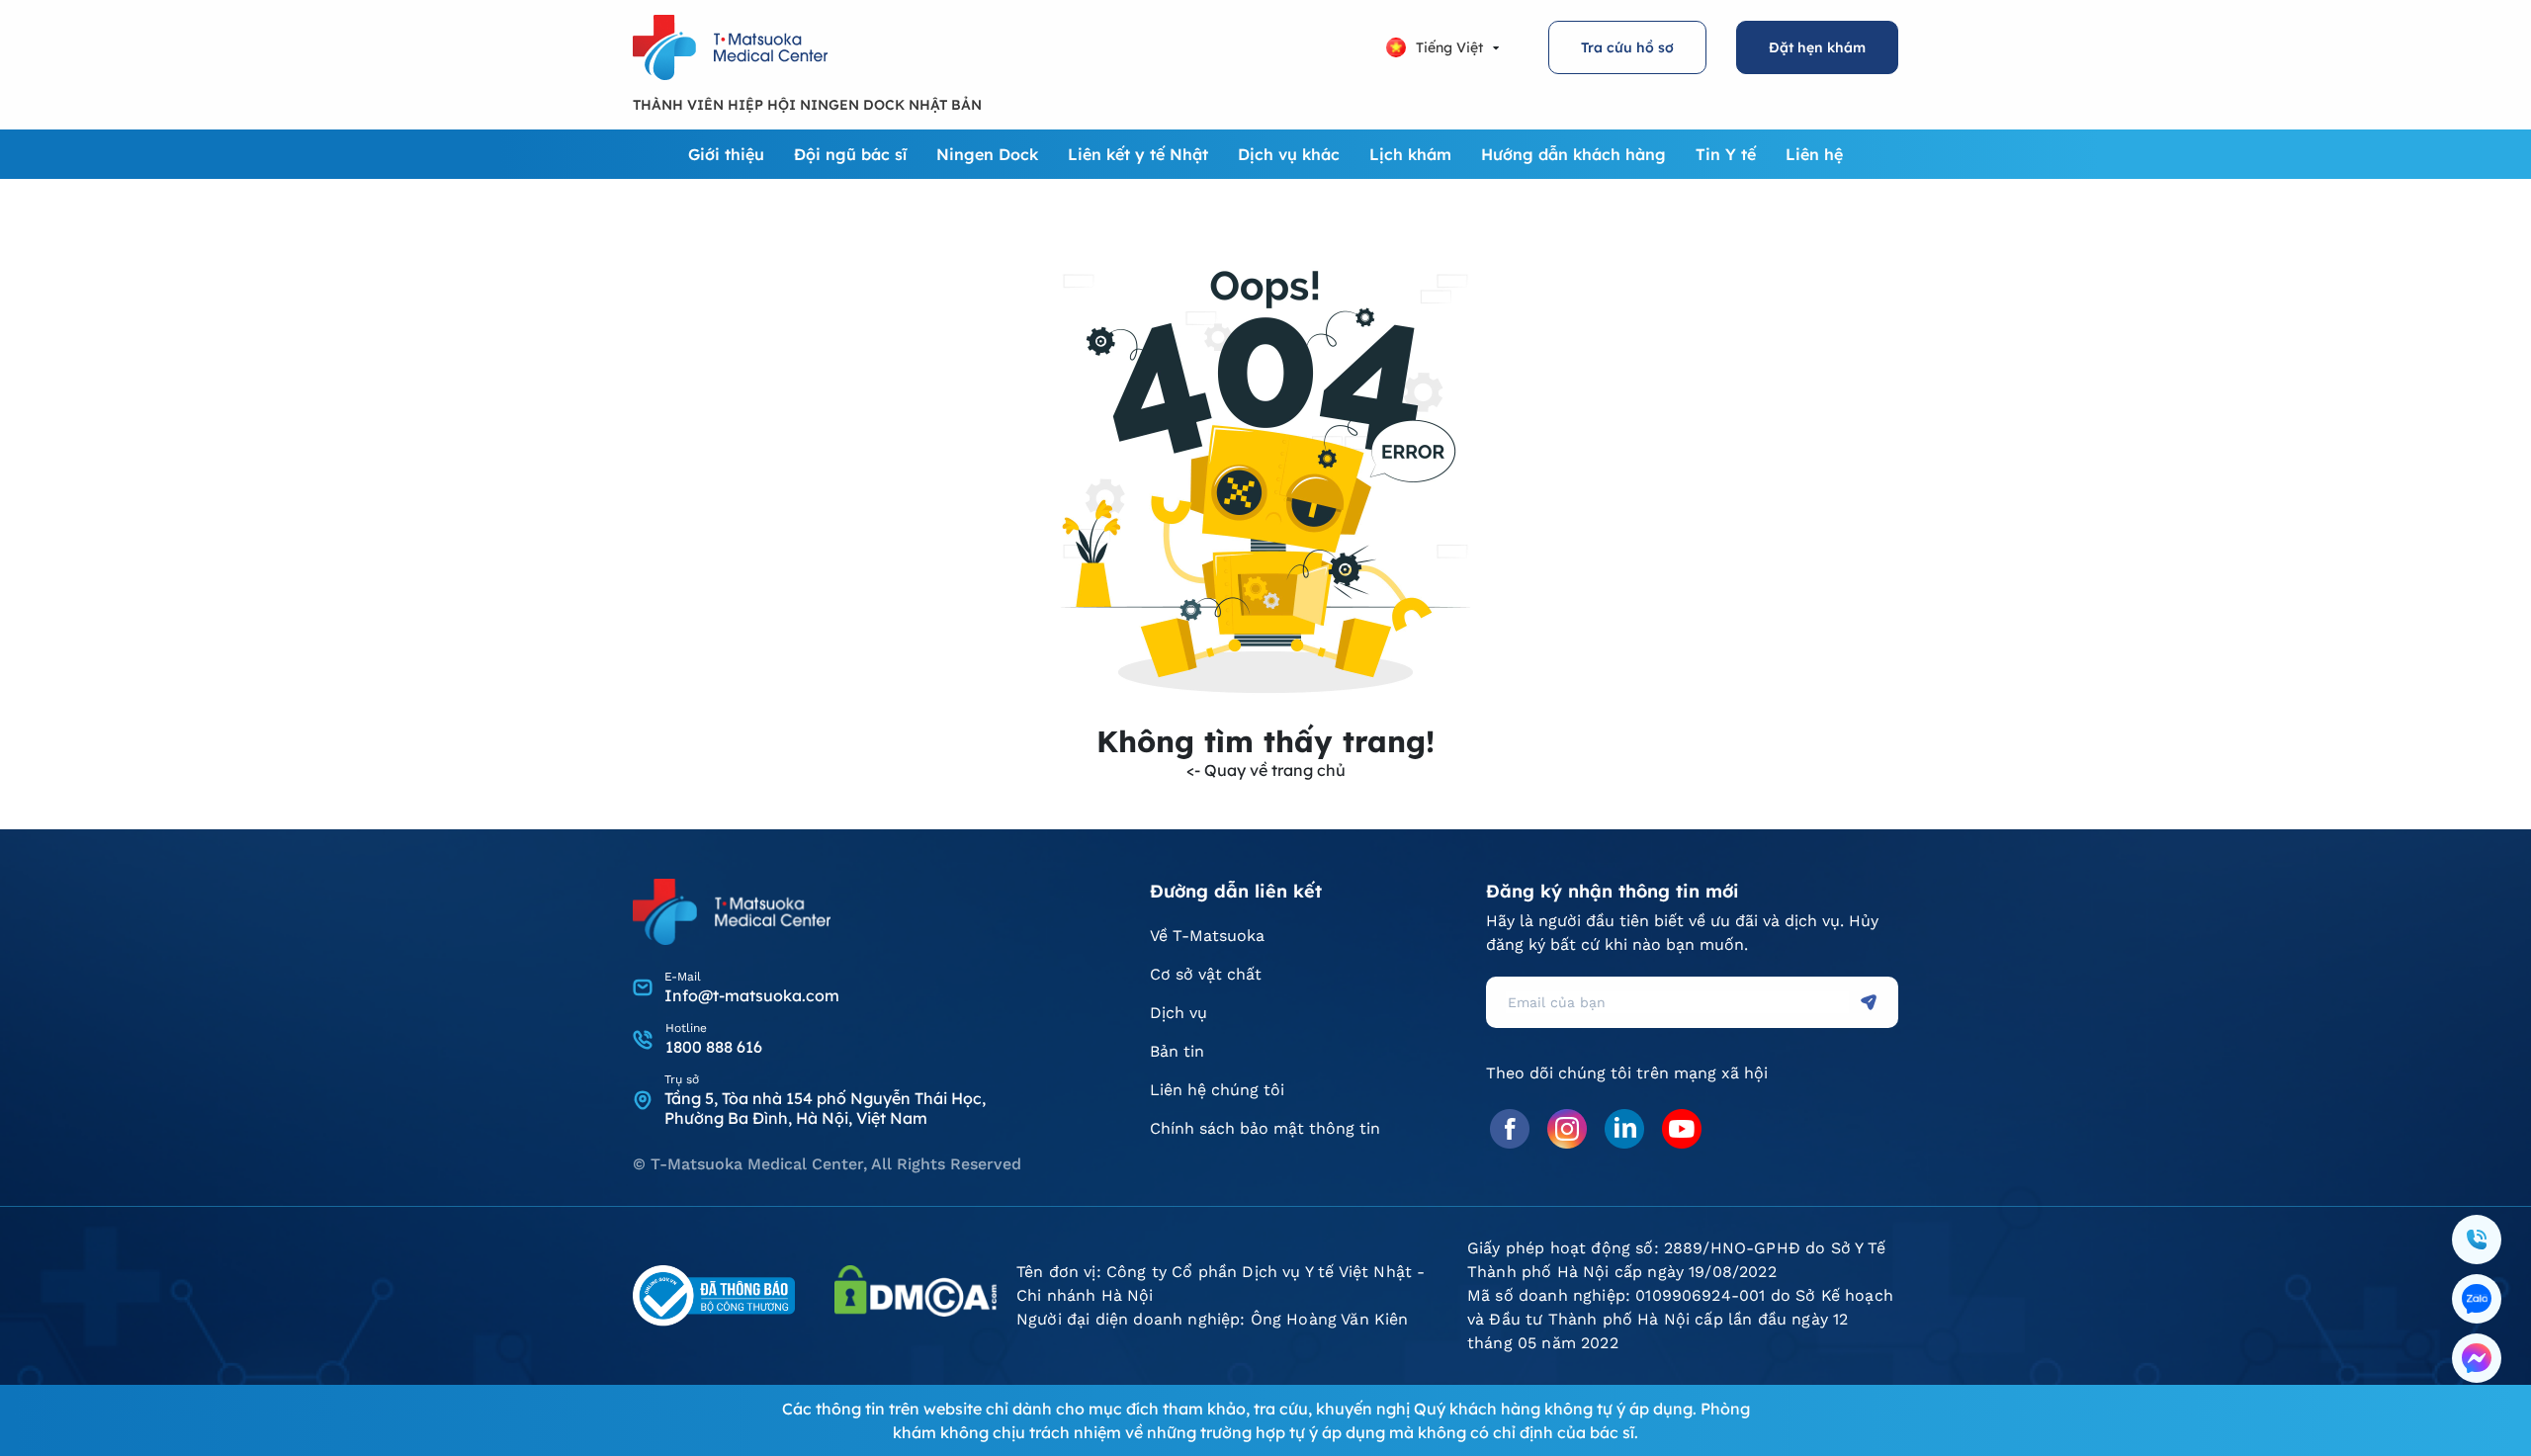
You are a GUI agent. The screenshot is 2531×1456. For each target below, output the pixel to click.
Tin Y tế (1726, 154)
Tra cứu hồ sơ (1627, 47)
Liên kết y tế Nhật (1138, 154)
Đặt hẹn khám (1817, 47)
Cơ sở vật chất (1206, 974)
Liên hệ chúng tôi (1217, 1090)
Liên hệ (1814, 154)
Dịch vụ (1178, 1013)
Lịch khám (1410, 154)
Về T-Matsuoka (1207, 936)
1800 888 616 (714, 1047)
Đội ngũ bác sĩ (850, 154)
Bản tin (1177, 1051)
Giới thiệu (726, 154)
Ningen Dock (987, 154)
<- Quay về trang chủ (1266, 770)
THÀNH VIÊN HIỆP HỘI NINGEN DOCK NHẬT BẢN (807, 105)
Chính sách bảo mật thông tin (1265, 1128)
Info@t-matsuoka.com (752, 995)
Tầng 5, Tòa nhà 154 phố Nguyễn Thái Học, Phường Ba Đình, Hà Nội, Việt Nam (825, 1108)
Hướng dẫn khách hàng (1573, 154)
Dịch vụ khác (1289, 154)
